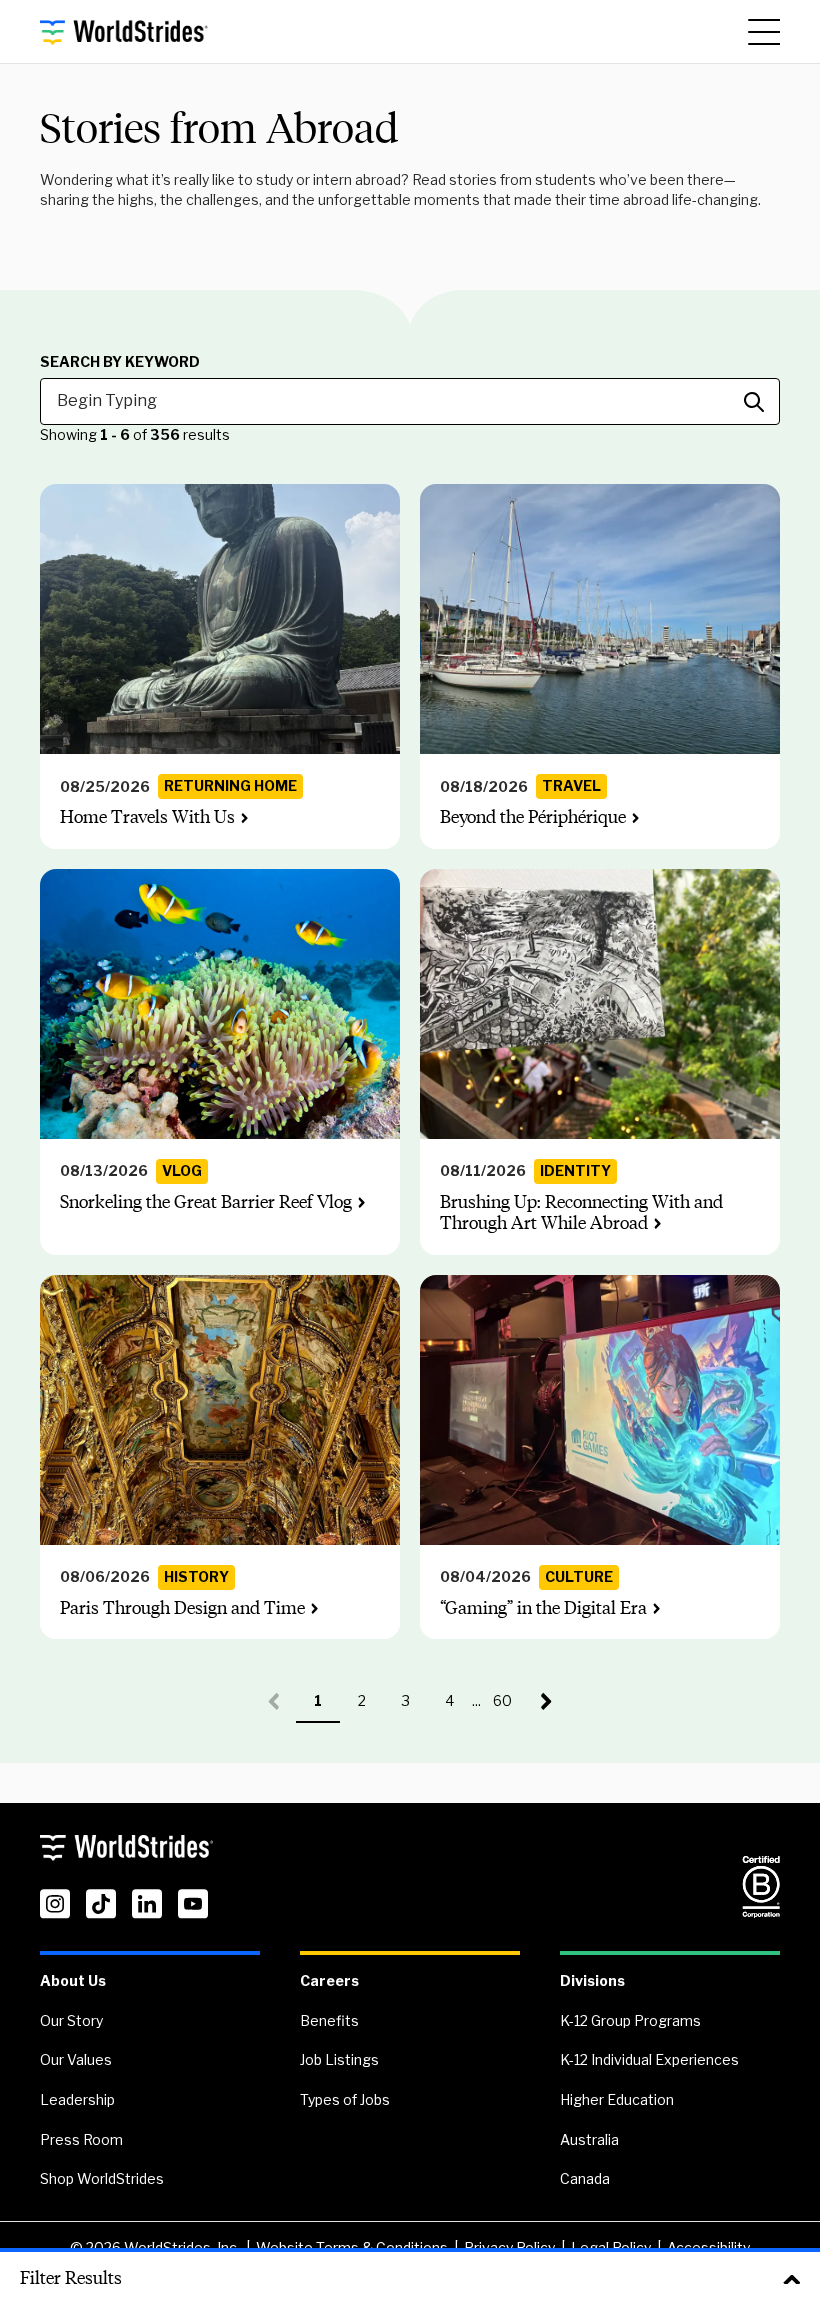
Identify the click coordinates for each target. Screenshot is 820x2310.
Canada (585, 2178)
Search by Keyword (120, 362)
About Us (73, 1980)
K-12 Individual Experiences (649, 2059)
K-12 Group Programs (630, 2020)
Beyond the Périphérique (533, 817)
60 (509, 1707)
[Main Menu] (764, 32)
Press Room (81, 2139)
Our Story (71, 2020)
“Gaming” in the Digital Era (543, 1608)
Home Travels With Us (147, 817)
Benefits (329, 2020)
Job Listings (339, 2059)
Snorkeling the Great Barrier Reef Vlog (206, 1202)
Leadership (77, 2099)
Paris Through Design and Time (182, 1608)
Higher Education (617, 2099)
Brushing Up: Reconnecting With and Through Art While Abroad (581, 1213)
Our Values (76, 2059)
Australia (589, 2139)
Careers (329, 1980)
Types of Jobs (345, 2099)
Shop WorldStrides (102, 2178)
